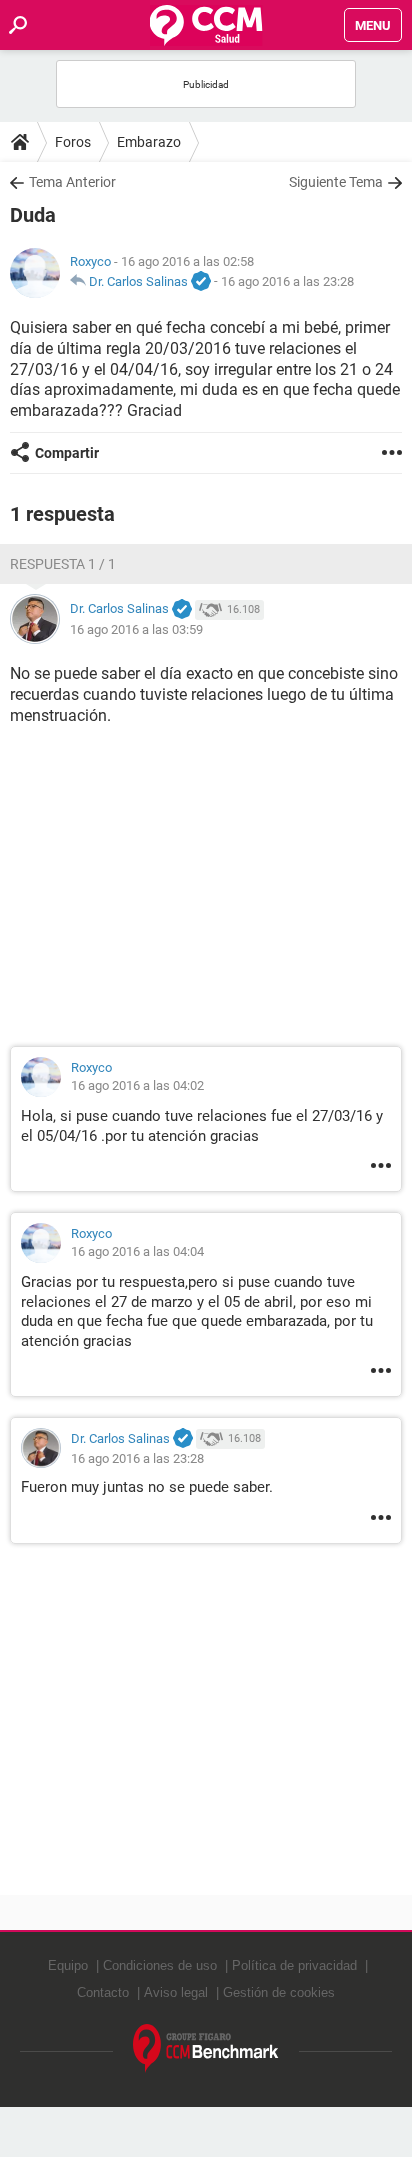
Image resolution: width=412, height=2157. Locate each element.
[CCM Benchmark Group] (206, 2048)
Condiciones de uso (160, 1965)
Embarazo (149, 142)
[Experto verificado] (201, 282)
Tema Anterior (72, 182)
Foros (73, 142)
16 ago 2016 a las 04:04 (137, 1251)
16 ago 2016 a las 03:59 (136, 629)
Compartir (67, 453)
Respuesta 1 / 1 (63, 564)
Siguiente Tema (336, 182)
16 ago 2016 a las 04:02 (137, 1085)
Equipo (68, 1965)
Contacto (103, 1992)
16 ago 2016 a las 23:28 (287, 281)
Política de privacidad (294, 1965)
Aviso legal (176, 1992)
